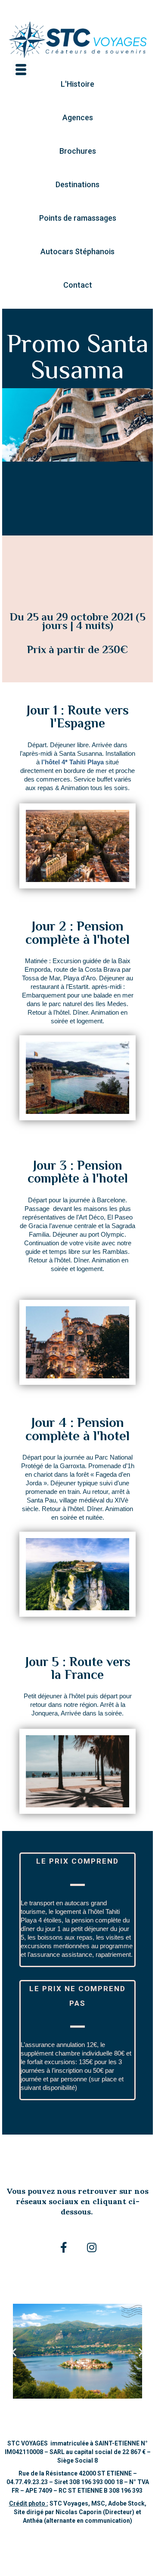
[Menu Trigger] (21, 69)
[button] (77, 84)
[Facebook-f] (64, 2248)
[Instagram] (92, 2248)
